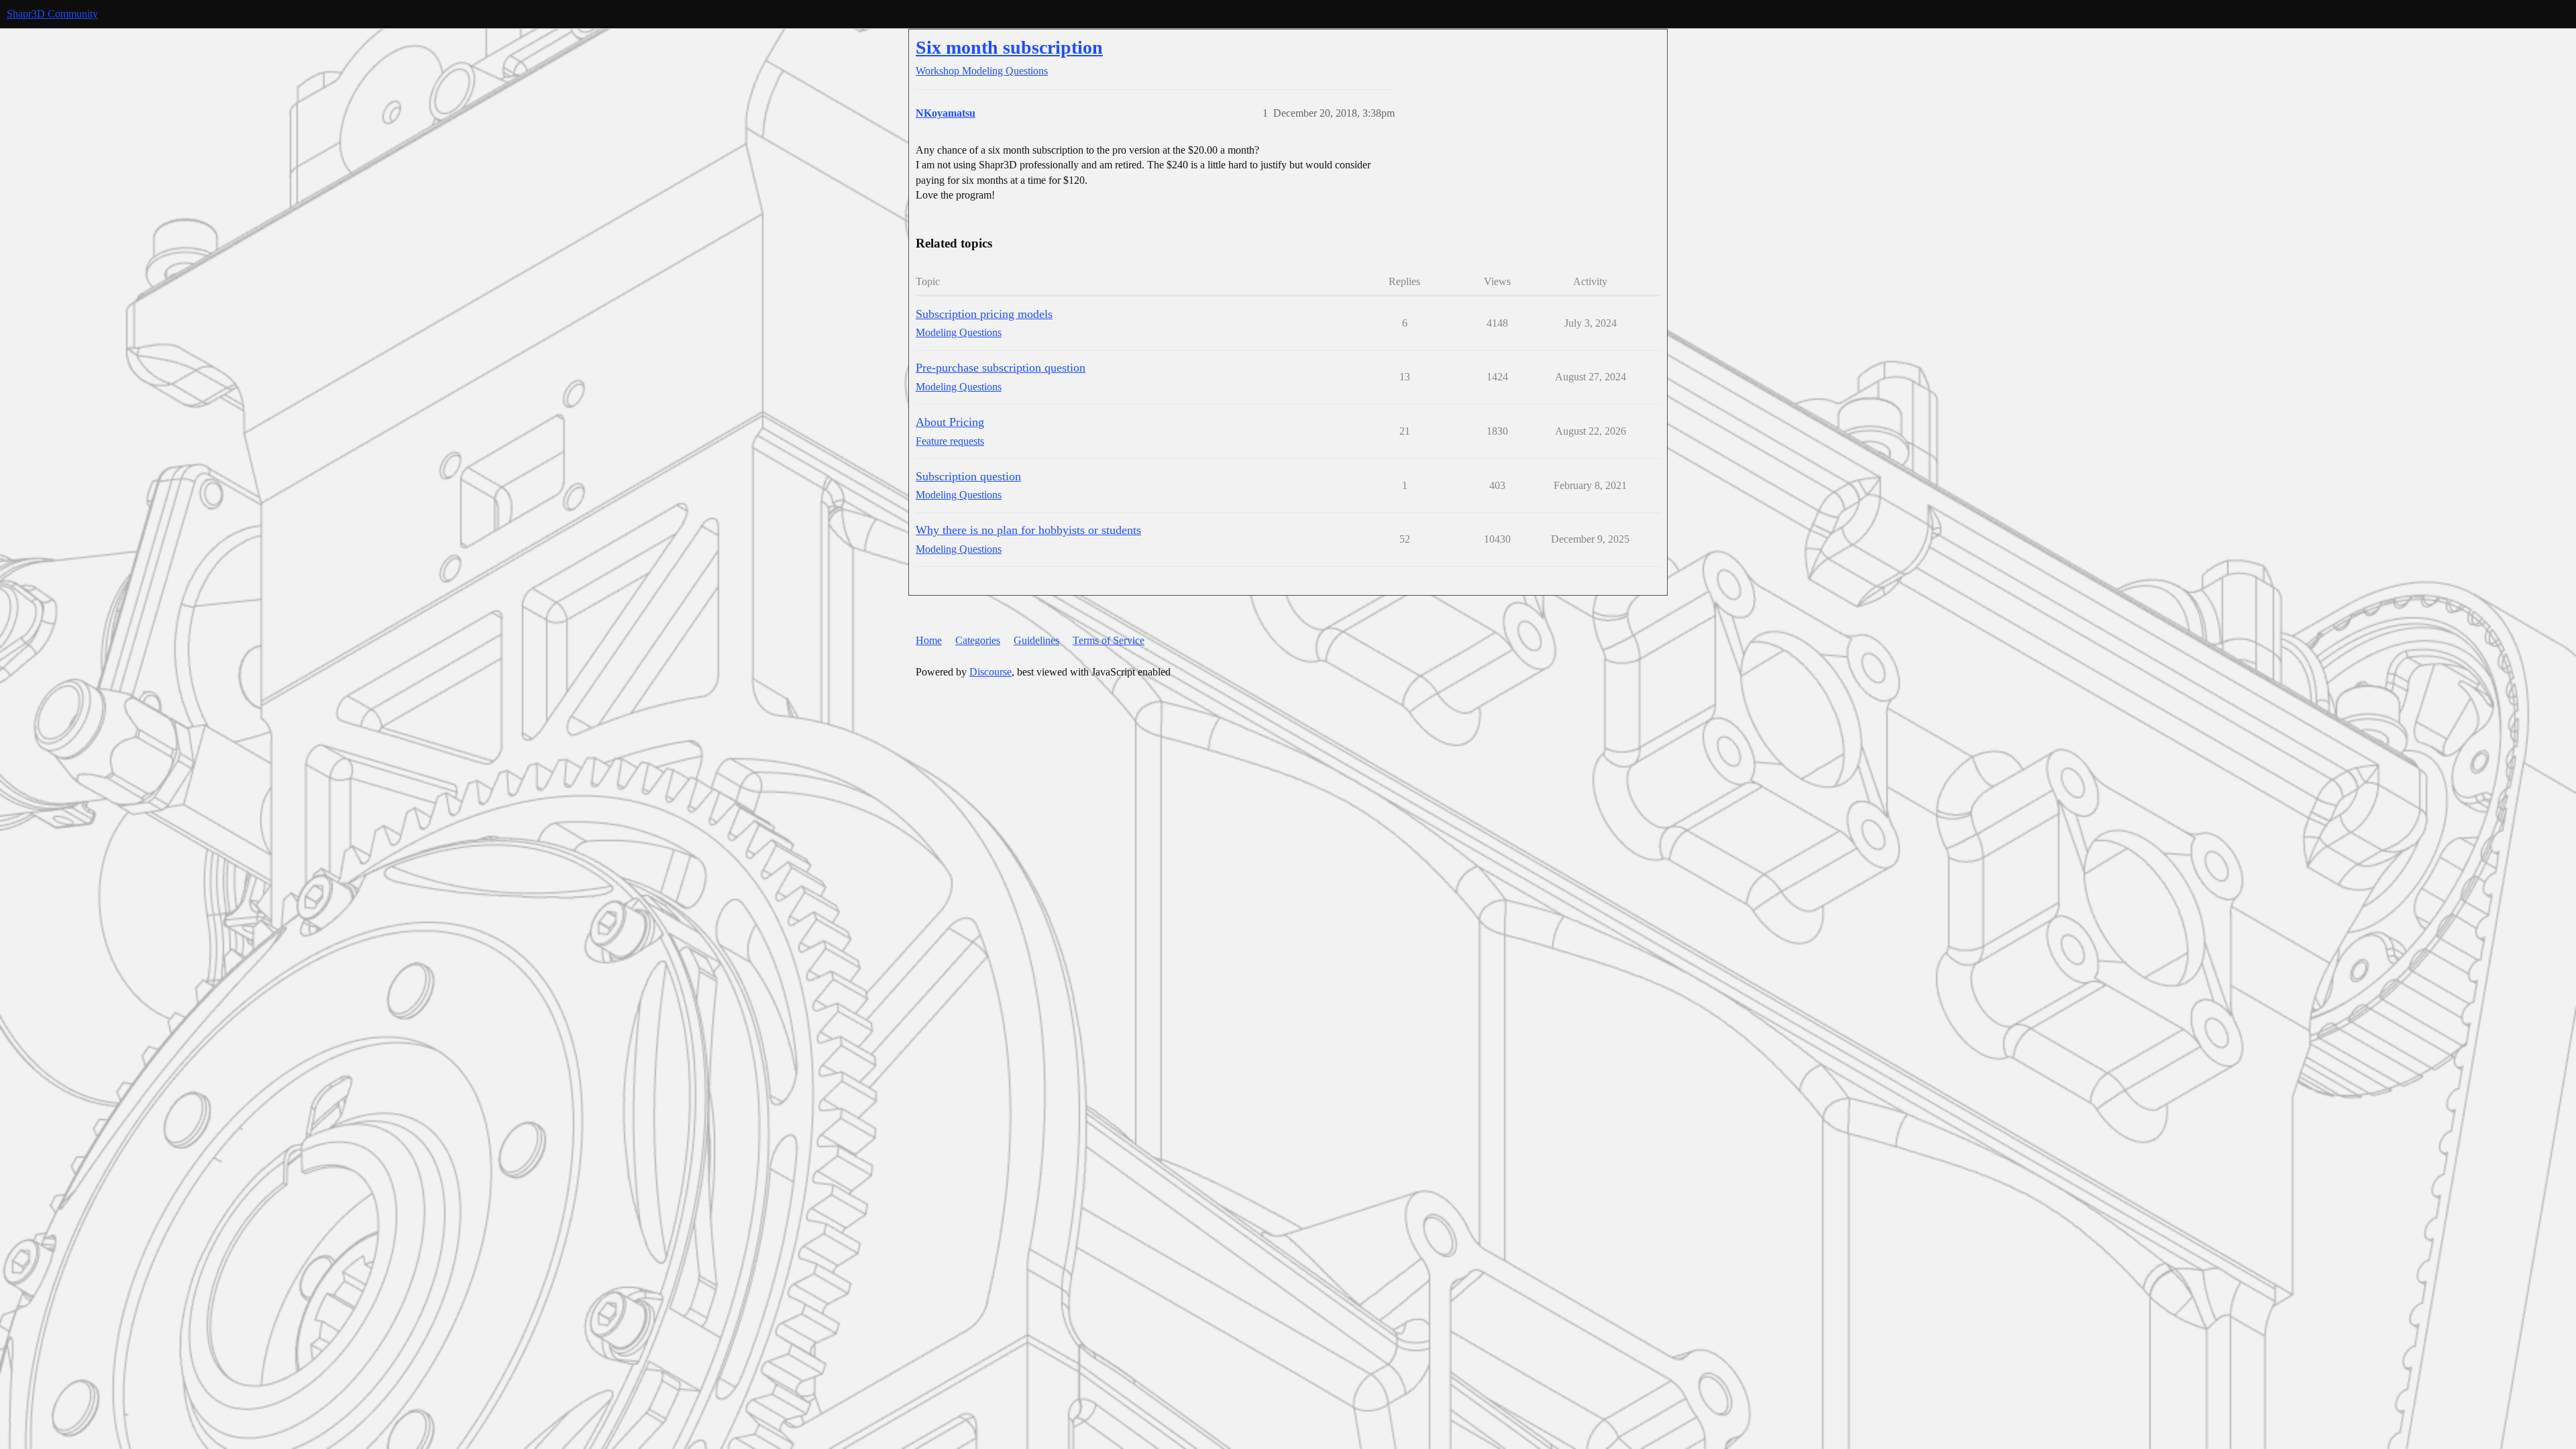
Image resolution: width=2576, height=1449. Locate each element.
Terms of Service (1109, 640)
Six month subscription (1009, 47)
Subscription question (968, 476)
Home (929, 640)
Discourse (990, 672)
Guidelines (1036, 640)
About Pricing (950, 422)
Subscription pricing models (984, 314)
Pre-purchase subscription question (1001, 368)
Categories (978, 640)
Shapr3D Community (52, 14)
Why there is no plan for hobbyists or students (1028, 530)
